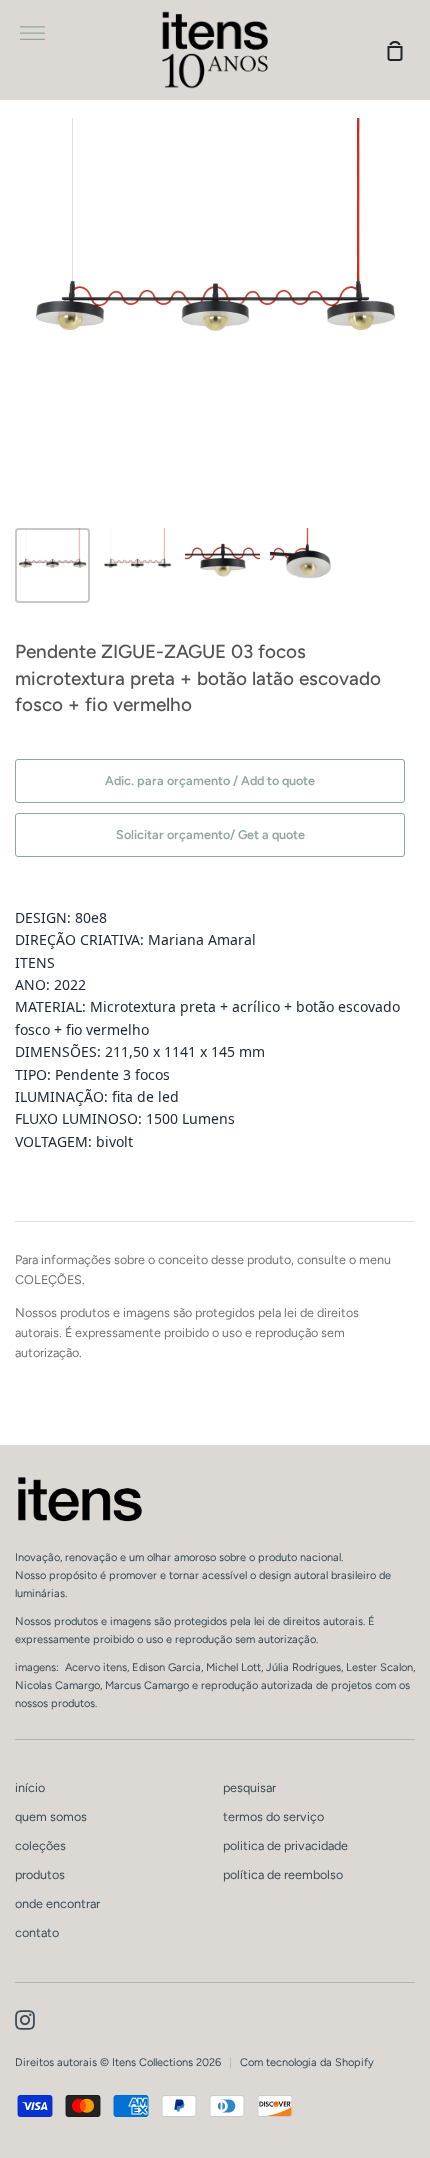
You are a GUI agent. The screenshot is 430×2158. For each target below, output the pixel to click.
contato (37, 1932)
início (30, 1787)
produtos (40, 1874)
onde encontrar (57, 1903)
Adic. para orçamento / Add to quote (210, 780)
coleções (40, 1845)
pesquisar (249, 1787)
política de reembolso (283, 1874)
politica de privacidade (285, 1845)
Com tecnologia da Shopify (307, 2062)
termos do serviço (273, 1816)
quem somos (51, 1816)
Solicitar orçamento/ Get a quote (210, 834)
